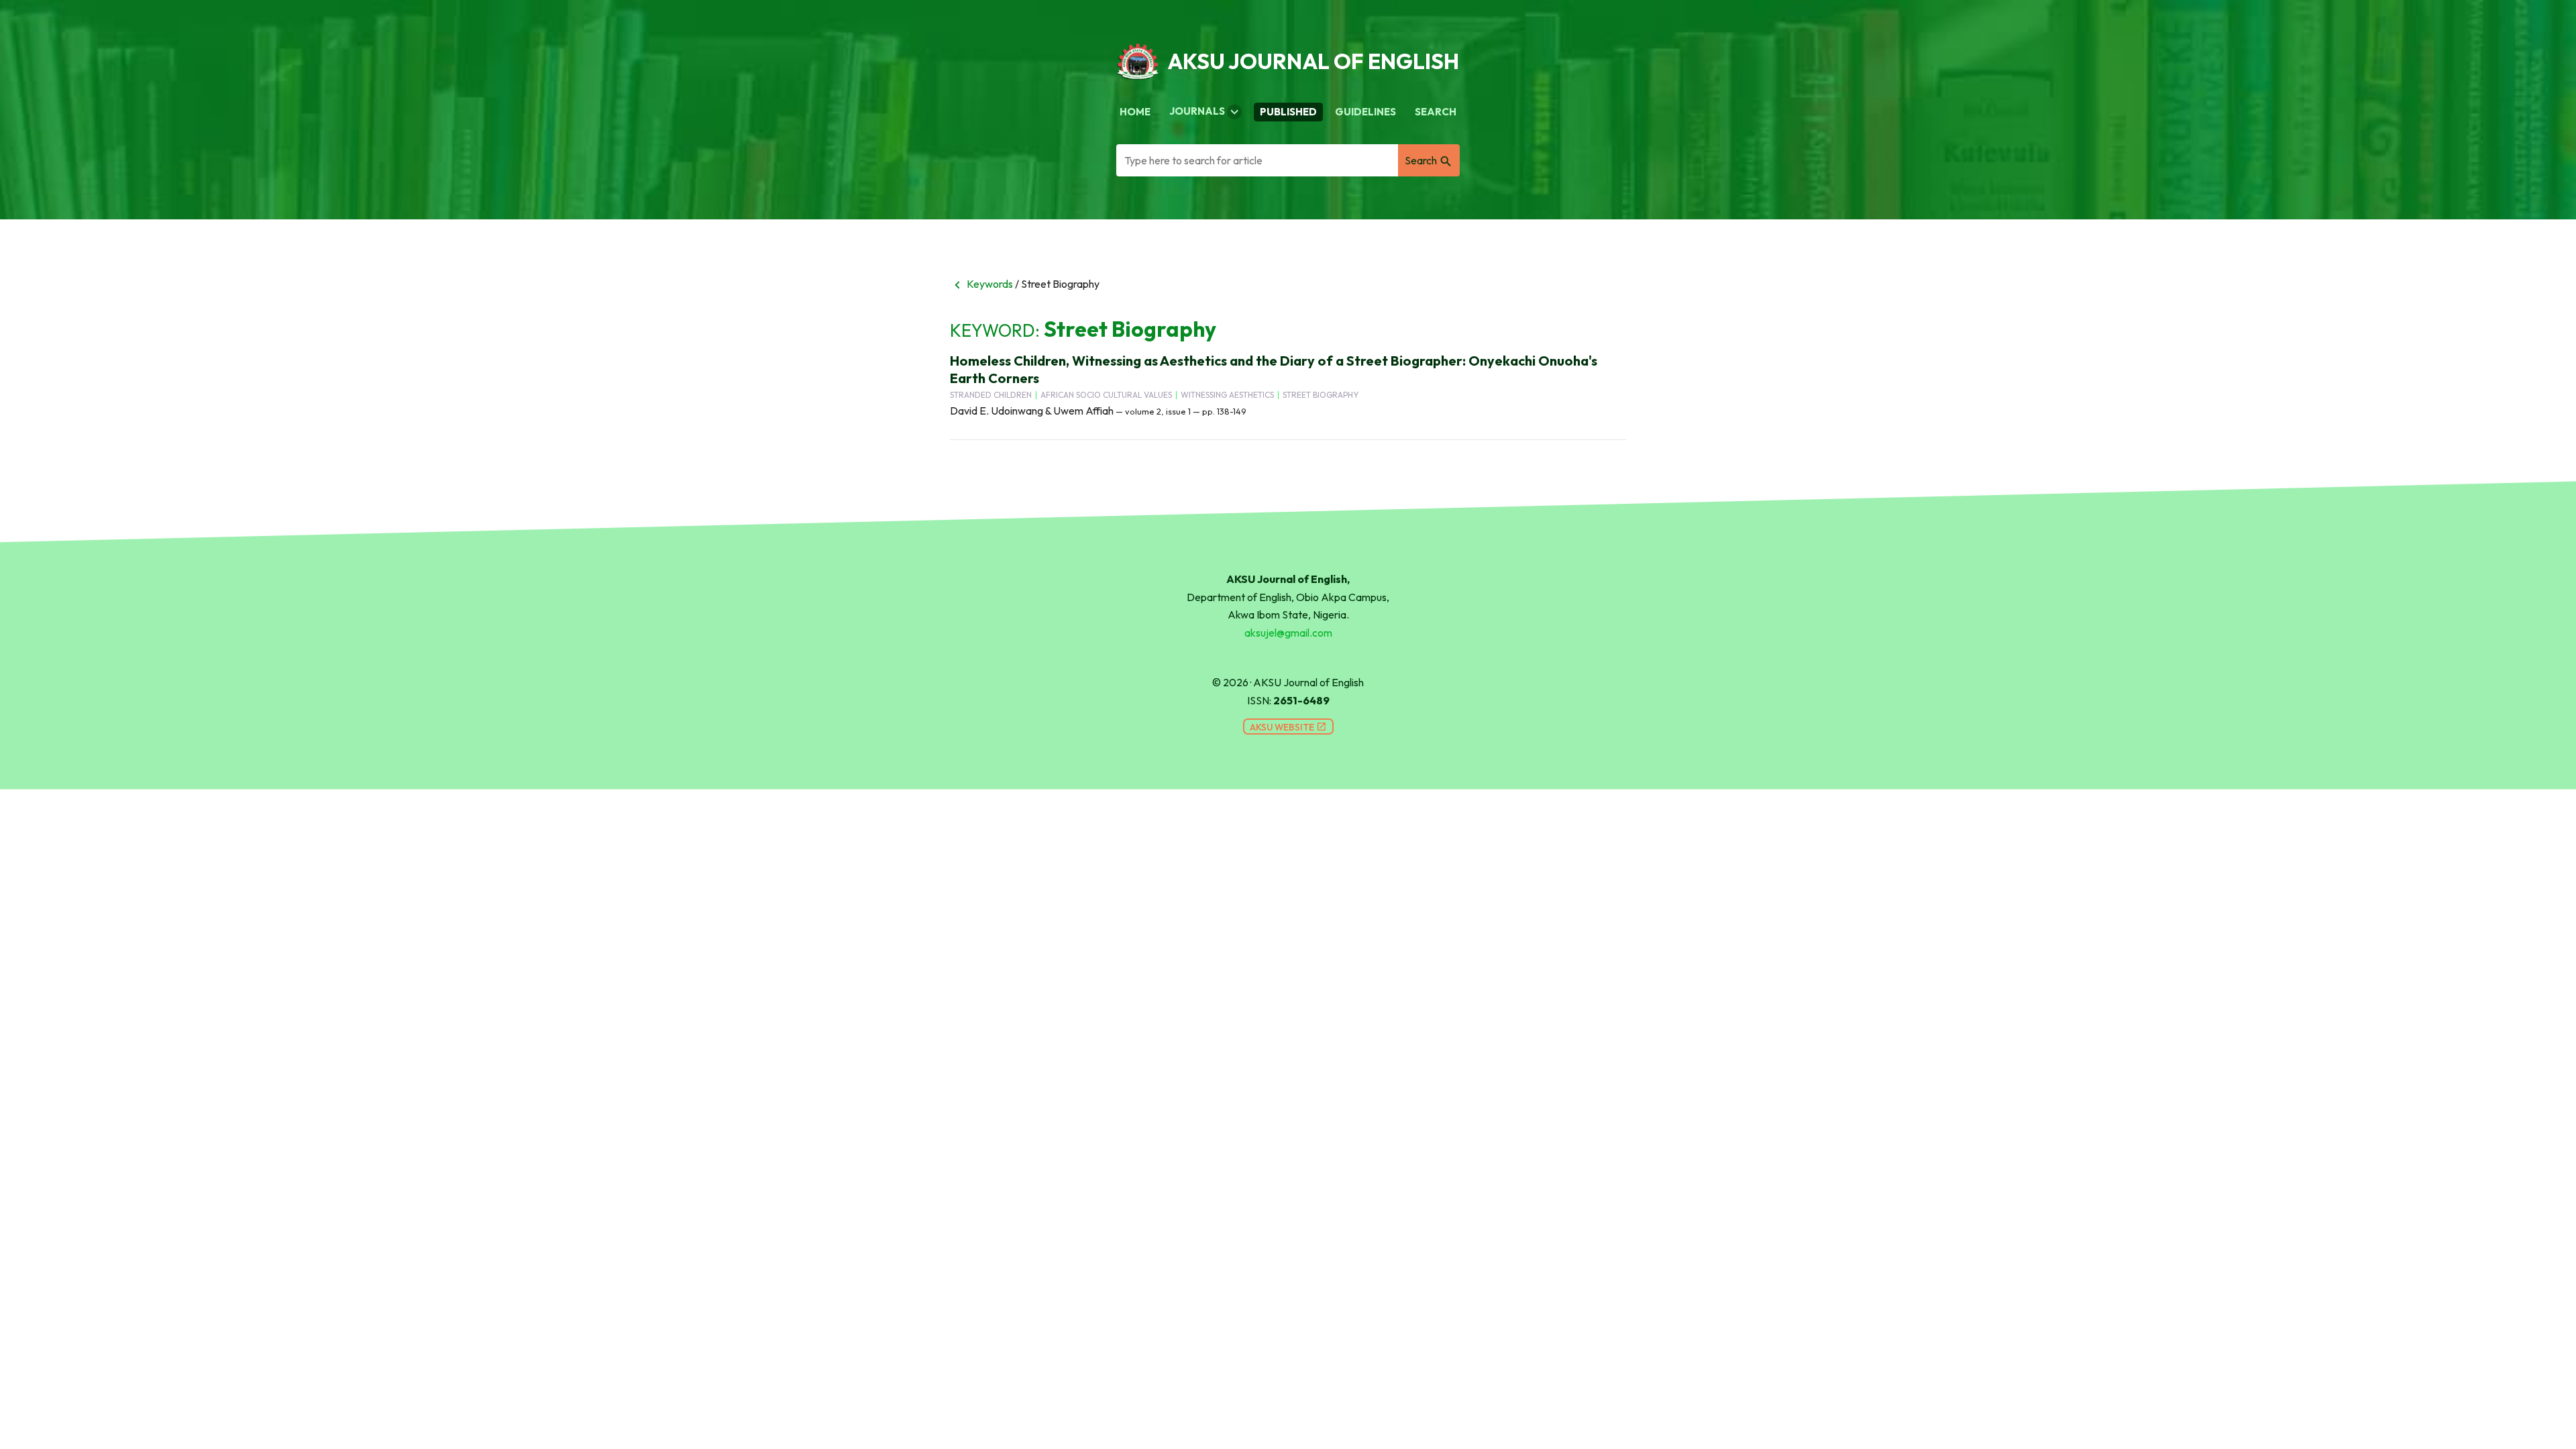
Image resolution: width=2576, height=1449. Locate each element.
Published (1288, 112)
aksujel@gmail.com (1288, 633)
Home (1135, 112)
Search (1436, 112)
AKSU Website (1288, 727)
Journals (1205, 112)
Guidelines (1365, 112)
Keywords (981, 284)
